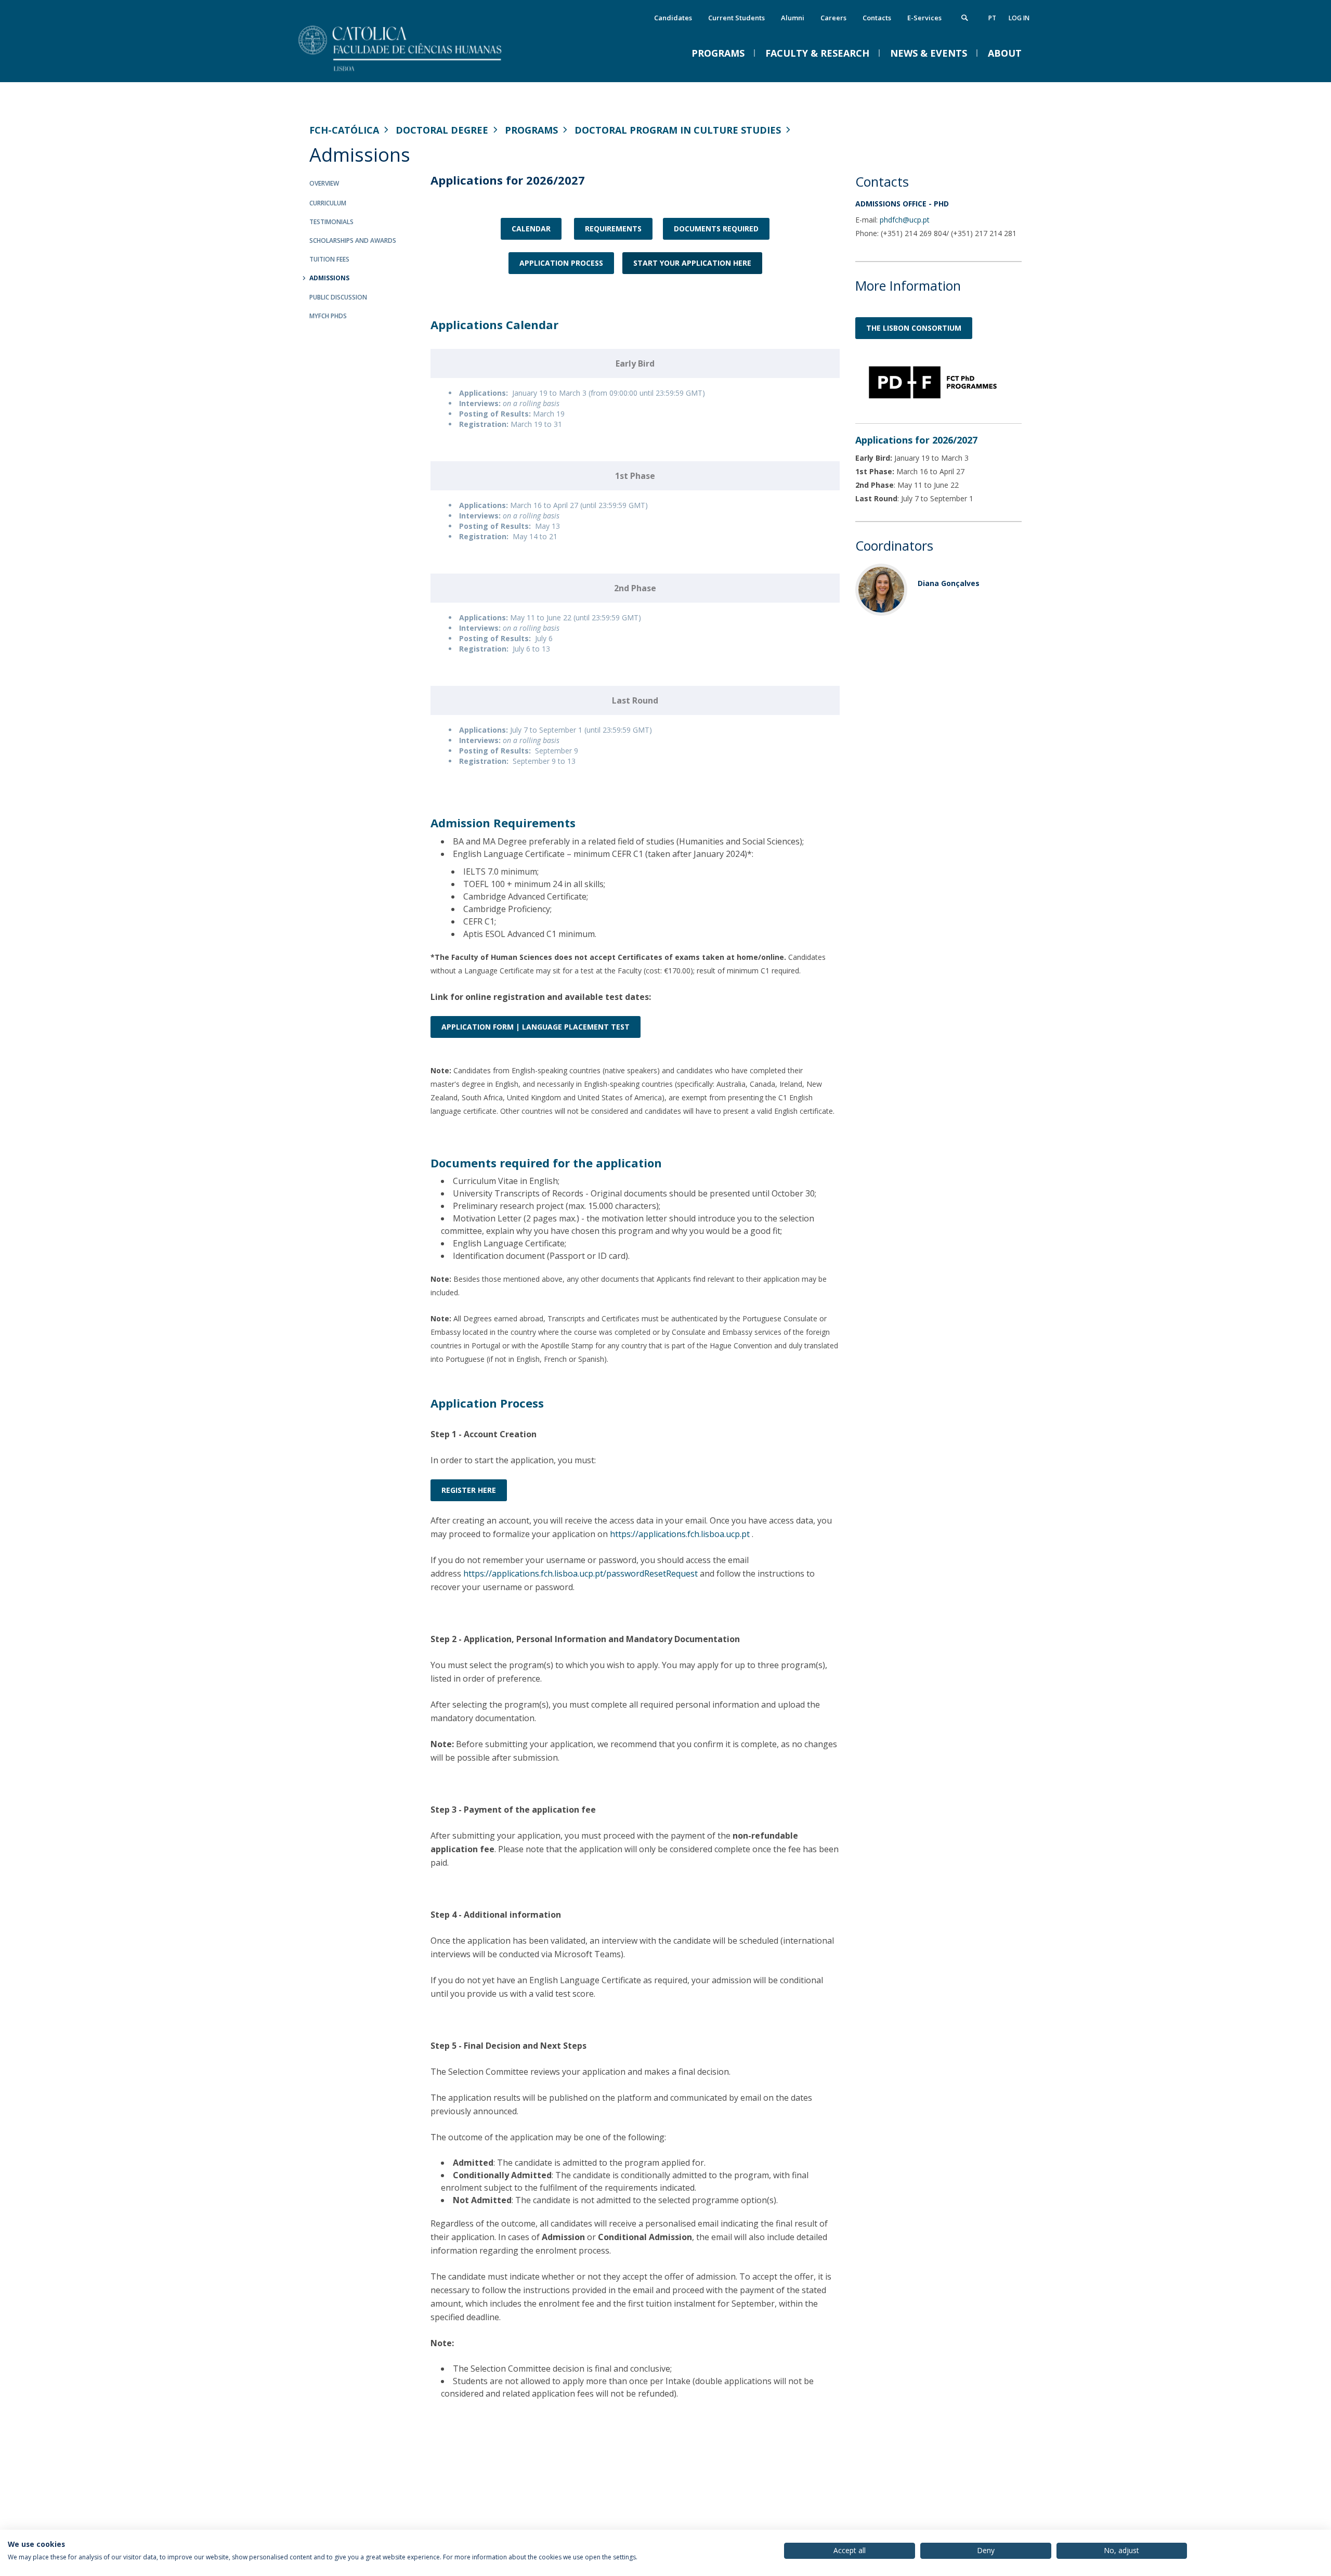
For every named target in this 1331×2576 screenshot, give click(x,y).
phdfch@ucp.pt (905, 220)
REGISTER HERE (469, 1490)
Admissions (329, 278)
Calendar (531, 229)
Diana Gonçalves (949, 583)
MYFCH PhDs (328, 316)
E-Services (924, 18)
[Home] (413, 71)
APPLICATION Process (561, 263)
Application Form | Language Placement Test (536, 1027)
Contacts (877, 18)
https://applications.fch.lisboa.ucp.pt (680, 1534)
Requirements (613, 229)
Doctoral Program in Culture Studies (678, 130)
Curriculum (328, 203)
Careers (833, 18)
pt (992, 18)
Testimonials (331, 222)
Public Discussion (338, 297)
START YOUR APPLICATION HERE (692, 263)
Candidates (673, 18)
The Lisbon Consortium (914, 328)
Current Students (736, 18)
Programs (531, 130)
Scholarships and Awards (353, 240)
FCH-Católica (344, 130)
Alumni (793, 18)
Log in (1019, 18)
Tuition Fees (329, 259)
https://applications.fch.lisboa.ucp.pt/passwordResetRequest (580, 1573)
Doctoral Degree (442, 130)
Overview (324, 183)
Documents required (716, 229)
